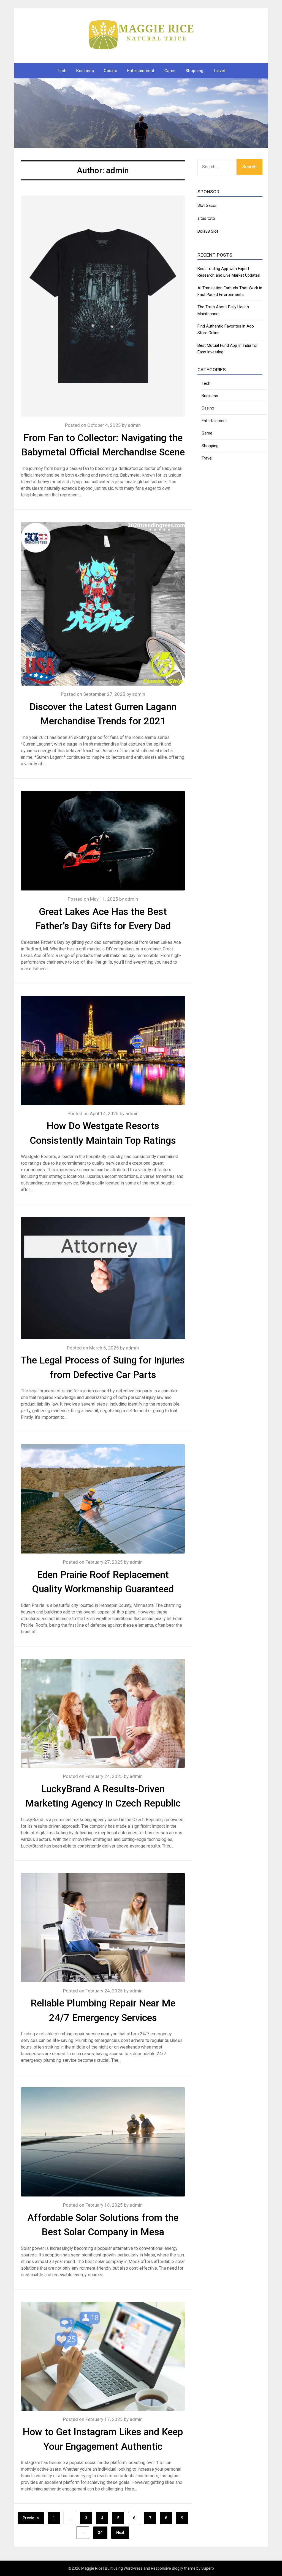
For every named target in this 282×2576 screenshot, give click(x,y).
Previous (31, 2518)
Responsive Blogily (167, 2568)
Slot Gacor (207, 205)
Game (170, 71)
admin (134, 425)
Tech (62, 71)
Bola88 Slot (208, 231)
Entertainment (141, 71)
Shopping (195, 71)
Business (85, 71)
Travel (219, 71)
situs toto (206, 218)
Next (120, 2533)
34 (100, 2533)
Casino (111, 71)
